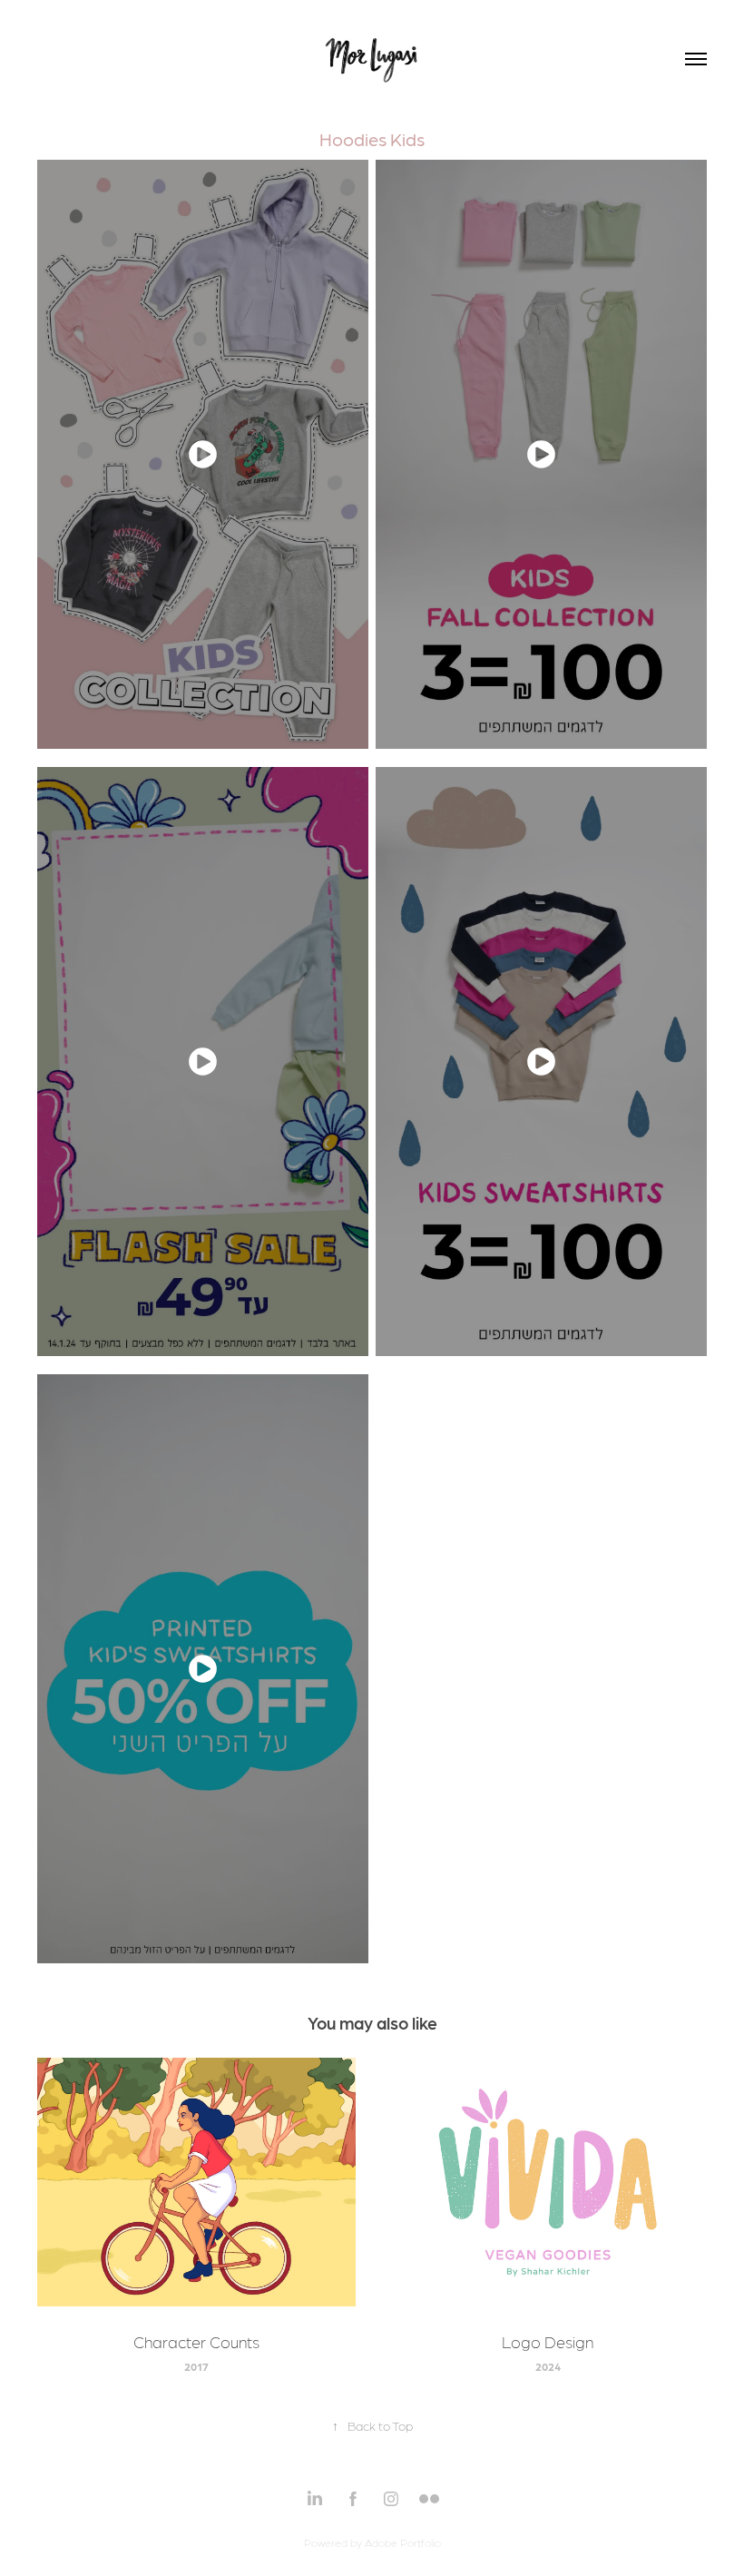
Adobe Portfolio (403, 2542)
